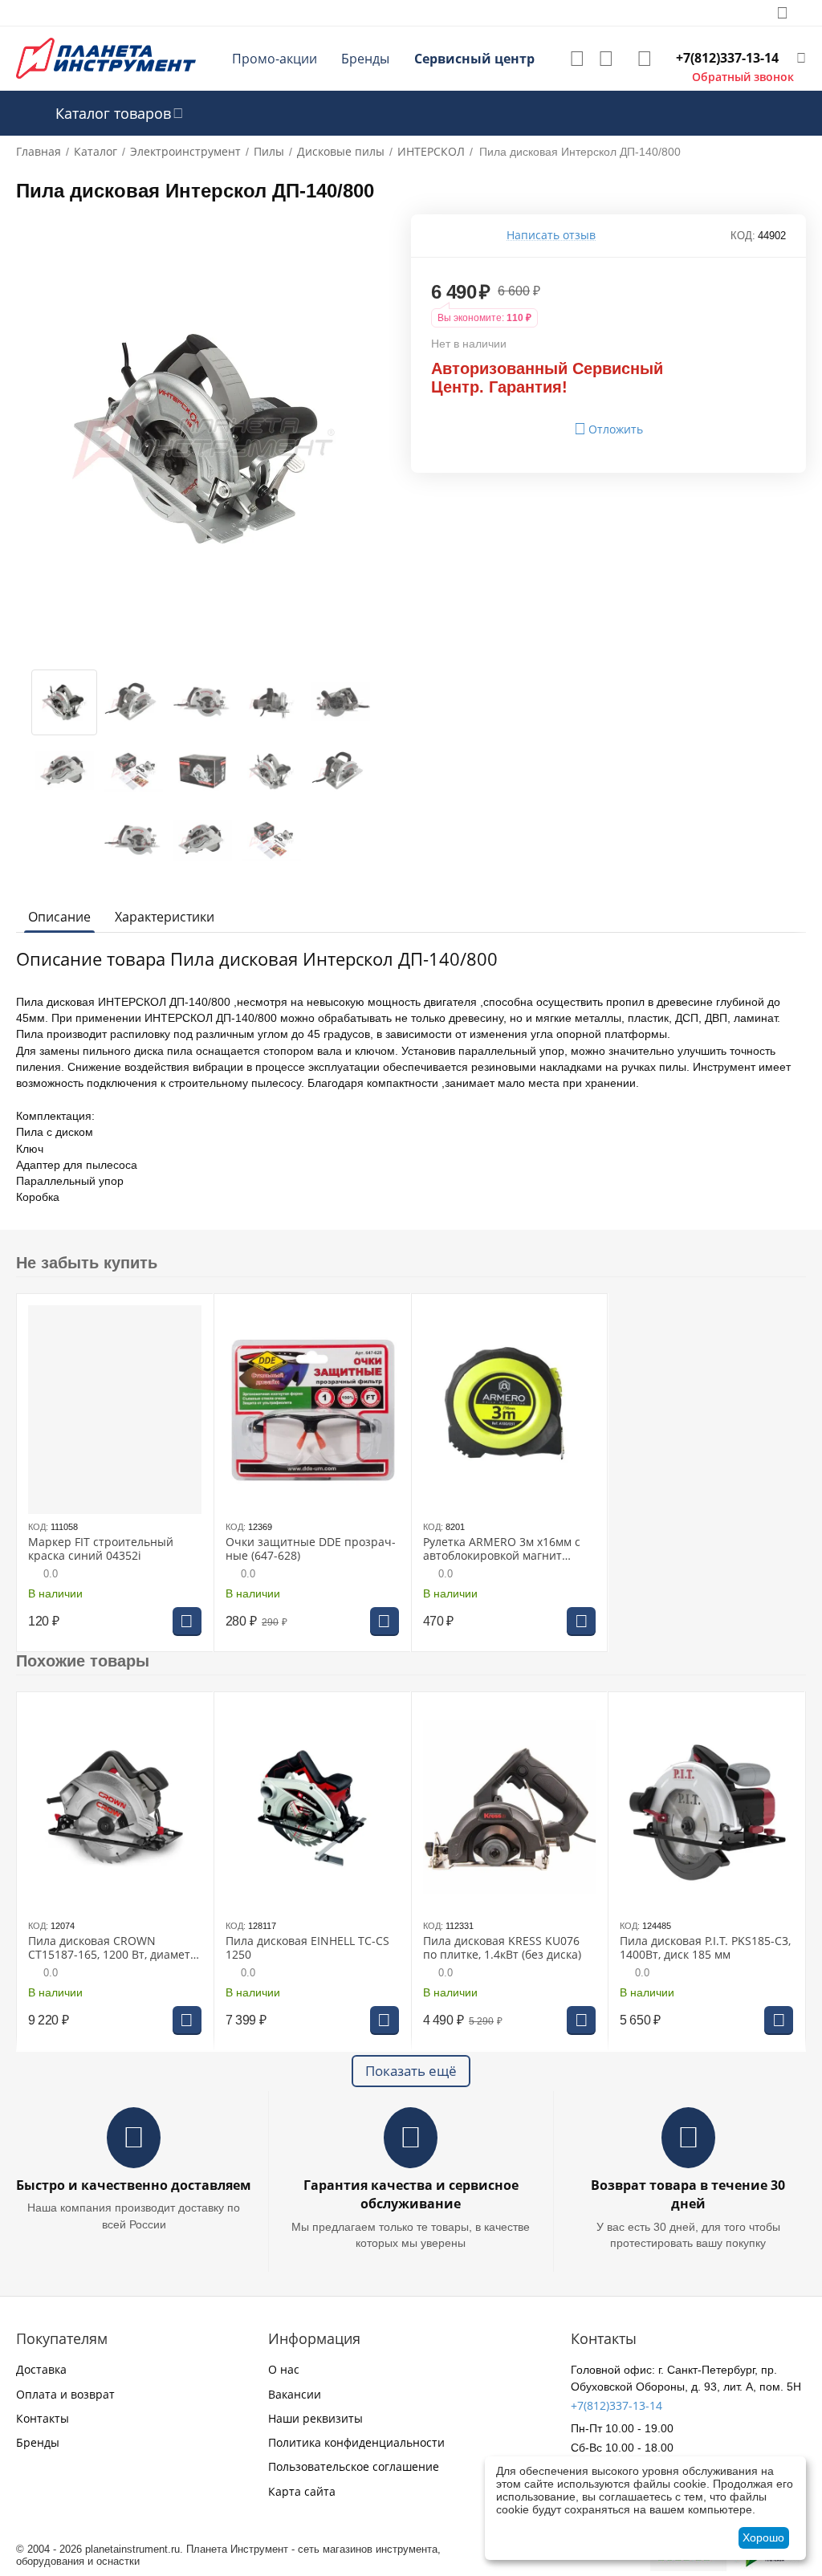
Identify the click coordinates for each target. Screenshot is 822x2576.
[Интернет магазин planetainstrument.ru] (106, 57)
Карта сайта (302, 2491)
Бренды (365, 59)
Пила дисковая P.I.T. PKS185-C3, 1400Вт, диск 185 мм (705, 1948)
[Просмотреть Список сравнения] (606, 59)
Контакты (43, 2418)
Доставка (41, 2369)
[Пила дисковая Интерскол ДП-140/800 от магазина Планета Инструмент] (203, 438)
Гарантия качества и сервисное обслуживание (411, 2194)
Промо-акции (275, 59)
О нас (284, 2369)
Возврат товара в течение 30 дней (688, 2194)
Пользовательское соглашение (354, 2466)
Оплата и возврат (65, 2394)
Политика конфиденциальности (356, 2442)
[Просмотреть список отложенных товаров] (577, 59)
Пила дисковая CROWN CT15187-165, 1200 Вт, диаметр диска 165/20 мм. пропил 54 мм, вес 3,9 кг (113, 1948)
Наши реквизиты (315, 2418)
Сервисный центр (474, 59)
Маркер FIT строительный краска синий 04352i (101, 1549)
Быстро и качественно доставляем (134, 2185)
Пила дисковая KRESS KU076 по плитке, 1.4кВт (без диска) (502, 1948)
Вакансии (295, 2394)
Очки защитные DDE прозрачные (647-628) (311, 1549)
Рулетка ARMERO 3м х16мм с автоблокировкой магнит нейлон (502, 1549)
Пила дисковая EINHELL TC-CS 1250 (307, 1948)
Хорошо (763, 2537)
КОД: (743, 236)
